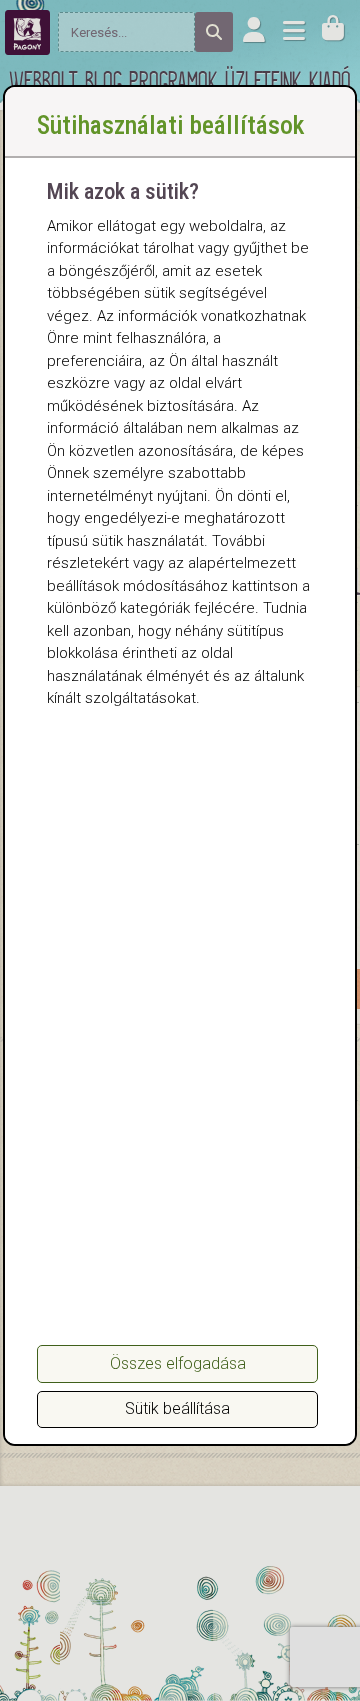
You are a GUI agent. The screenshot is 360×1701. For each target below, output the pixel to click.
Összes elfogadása (178, 1363)
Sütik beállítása (177, 1408)
